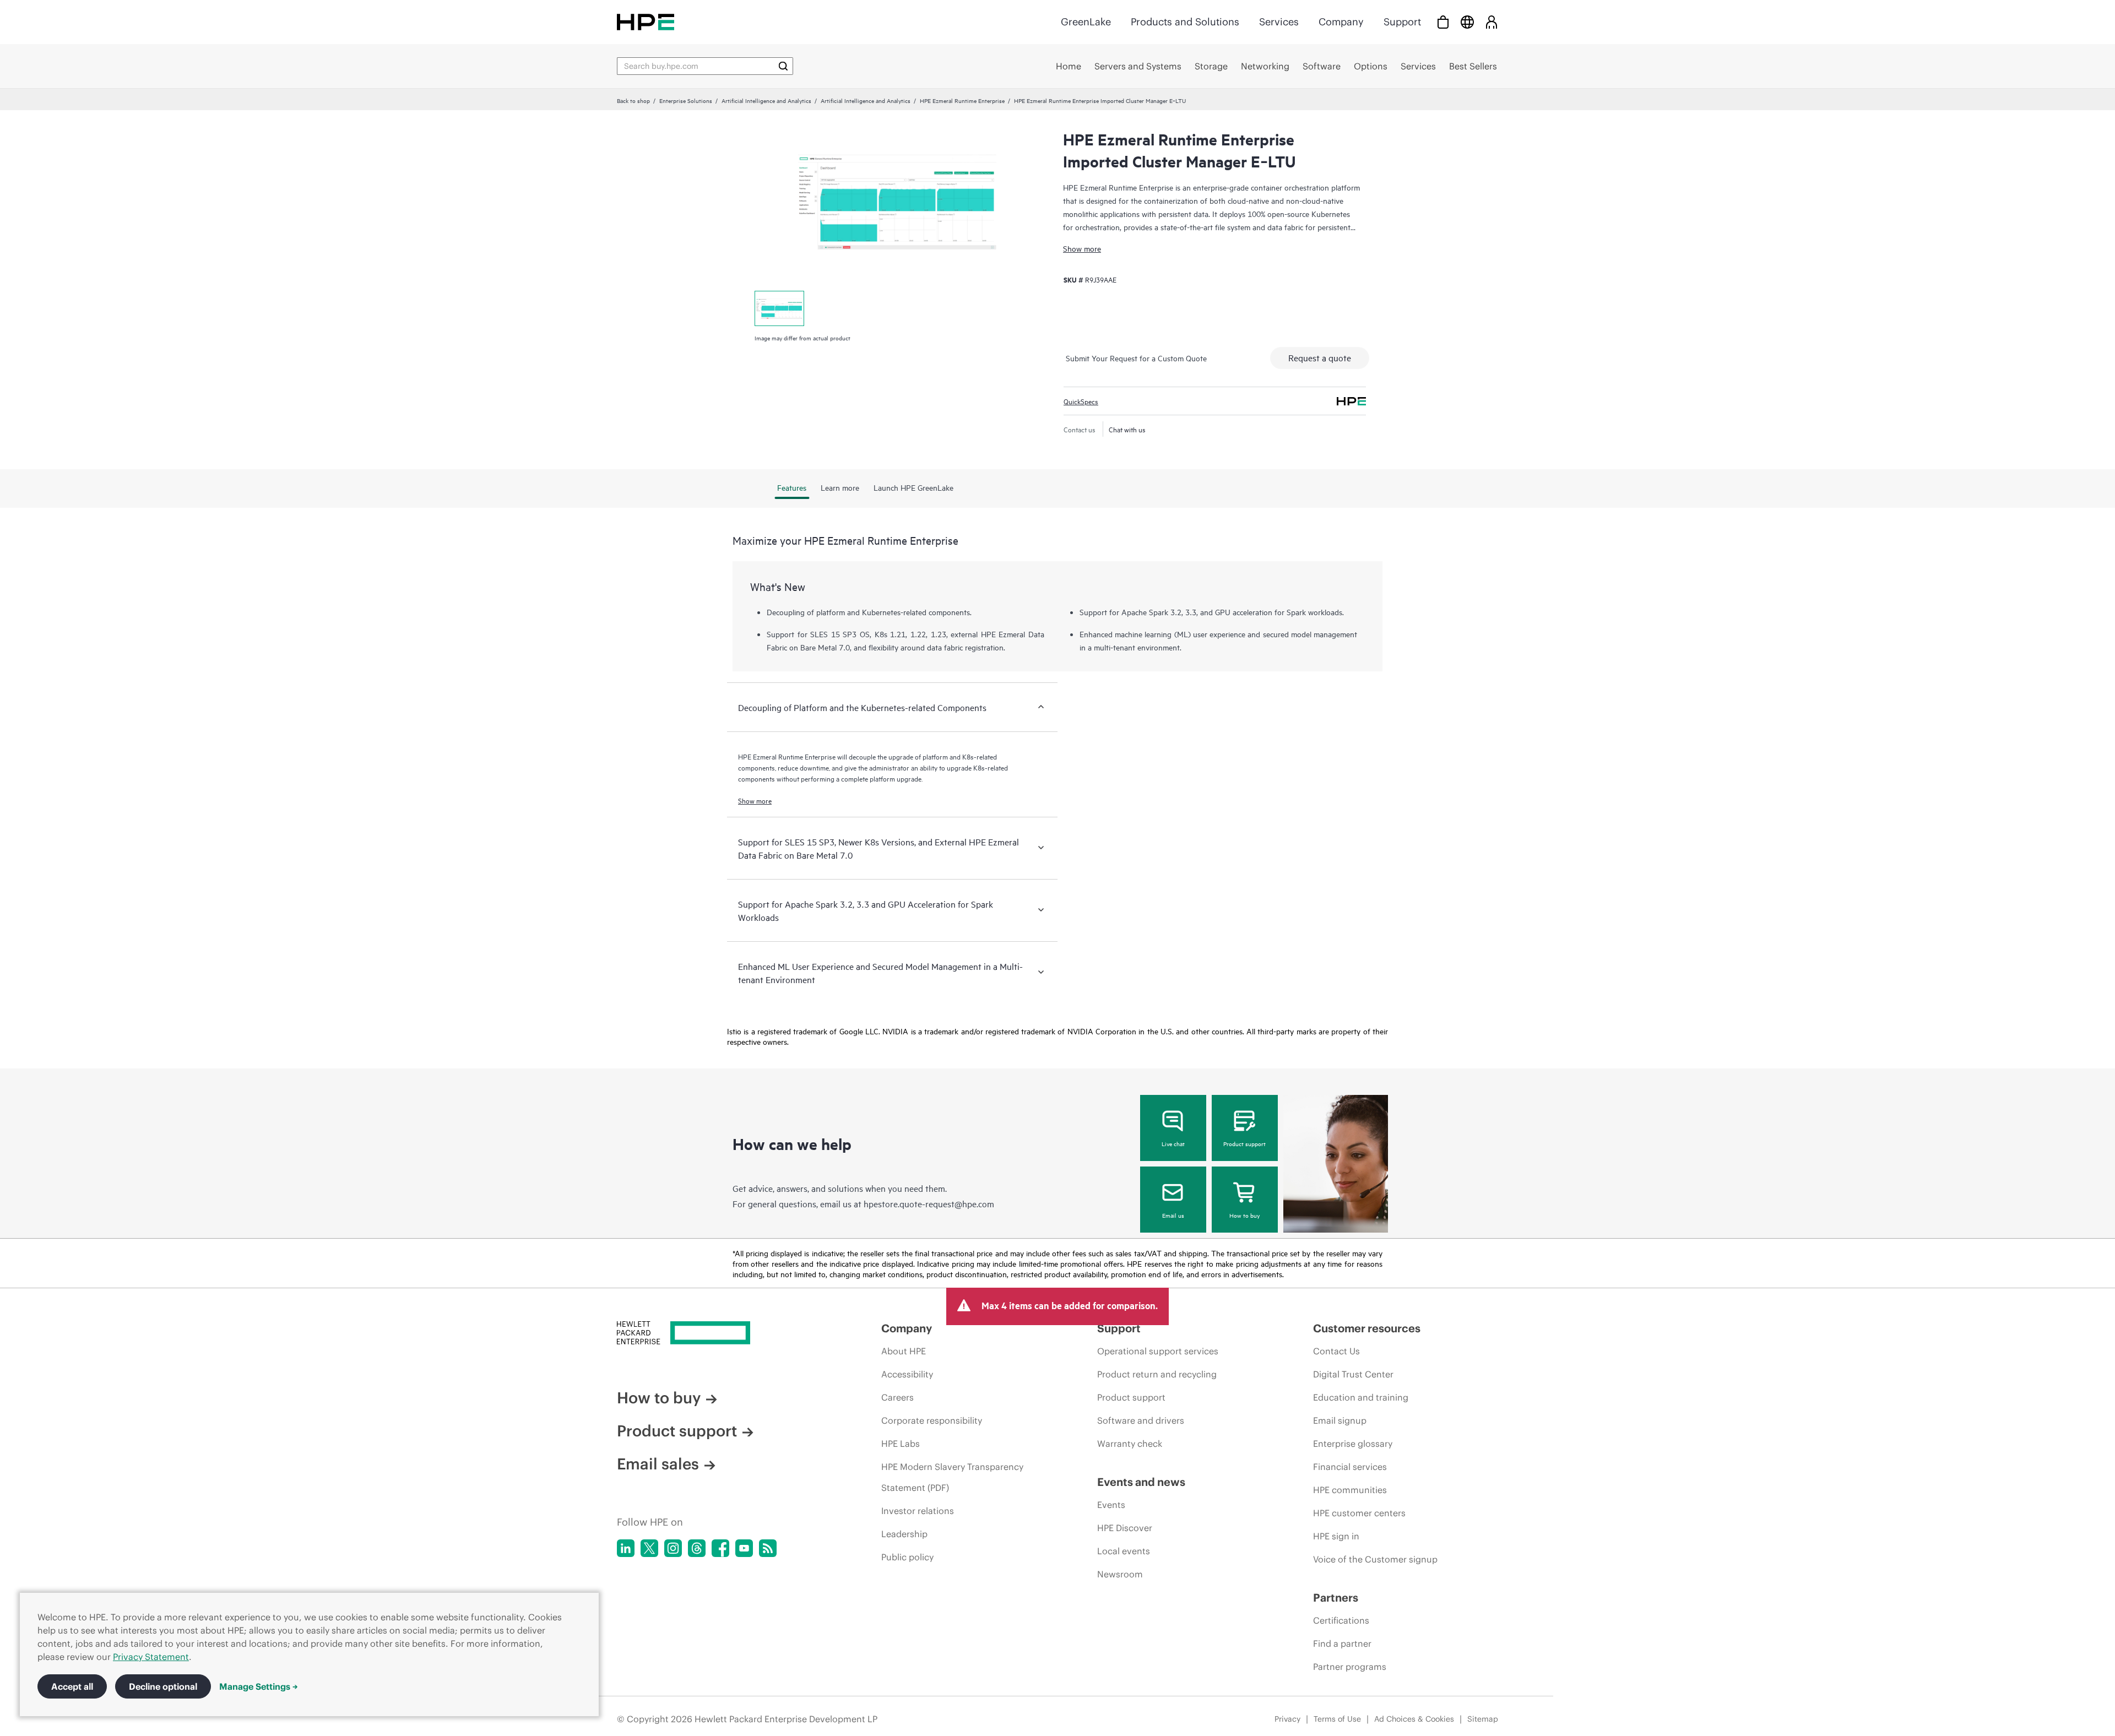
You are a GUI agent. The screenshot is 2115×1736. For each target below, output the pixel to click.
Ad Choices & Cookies (1414, 1719)
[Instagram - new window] (673, 1548)
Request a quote (1320, 357)
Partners (1336, 1597)
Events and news (1141, 1482)
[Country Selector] (1467, 22)
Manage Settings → (259, 1686)
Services (1279, 22)
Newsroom (1120, 1574)
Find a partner (1342, 1643)
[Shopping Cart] (1443, 22)
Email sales (658, 1464)
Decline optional (163, 1686)
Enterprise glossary (1353, 1444)
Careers (897, 1397)
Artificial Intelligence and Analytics (766, 100)
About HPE (904, 1351)
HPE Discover (1125, 1528)
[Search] (783, 66)
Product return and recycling (1157, 1374)
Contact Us (1336, 1351)
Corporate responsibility (932, 1420)
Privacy (1287, 1719)
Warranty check (1130, 1444)
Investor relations (918, 1511)
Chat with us (1127, 429)
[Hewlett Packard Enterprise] (646, 22)
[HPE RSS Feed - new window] (768, 1548)
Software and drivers (1141, 1420)
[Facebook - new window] (720, 1548)
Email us (1173, 1215)
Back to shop (633, 100)
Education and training (1361, 1397)
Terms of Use (1337, 1719)
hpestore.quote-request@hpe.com (929, 1203)
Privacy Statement (151, 1657)
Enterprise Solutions (686, 100)
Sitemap (1483, 1719)
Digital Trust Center (1353, 1374)
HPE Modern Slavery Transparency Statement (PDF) (952, 1477)
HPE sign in (1336, 1536)
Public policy (907, 1557)
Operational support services (1158, 1351)
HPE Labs (901, 1444)
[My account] (1492, 22)
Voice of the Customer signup (1375, 1559)
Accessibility (907, 1374)
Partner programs (1350, 1667)
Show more (1082, 248)
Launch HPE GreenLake (913, 487)
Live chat (1173, 1143)
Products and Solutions (1185, 22)
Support (1402, 22)
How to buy (1244, 1215)
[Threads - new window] (697, 1548)
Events (1111, 1505)
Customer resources (1367, 1328)
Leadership (904, 1534)
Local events (1124, 1551)
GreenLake (1086, 22)
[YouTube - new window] (744, 1548)
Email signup (1340, 1420)
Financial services (1350, 1467)
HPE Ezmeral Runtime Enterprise (962, 100)
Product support (1244, 1143)
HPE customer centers (1359, 1513)
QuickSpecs (1081, 401)
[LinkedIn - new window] (626, 1548)
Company (1341, 22)
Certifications (1341, 1620)
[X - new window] (649, 1548)
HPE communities (1350, 1490)
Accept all (72, 1686)
